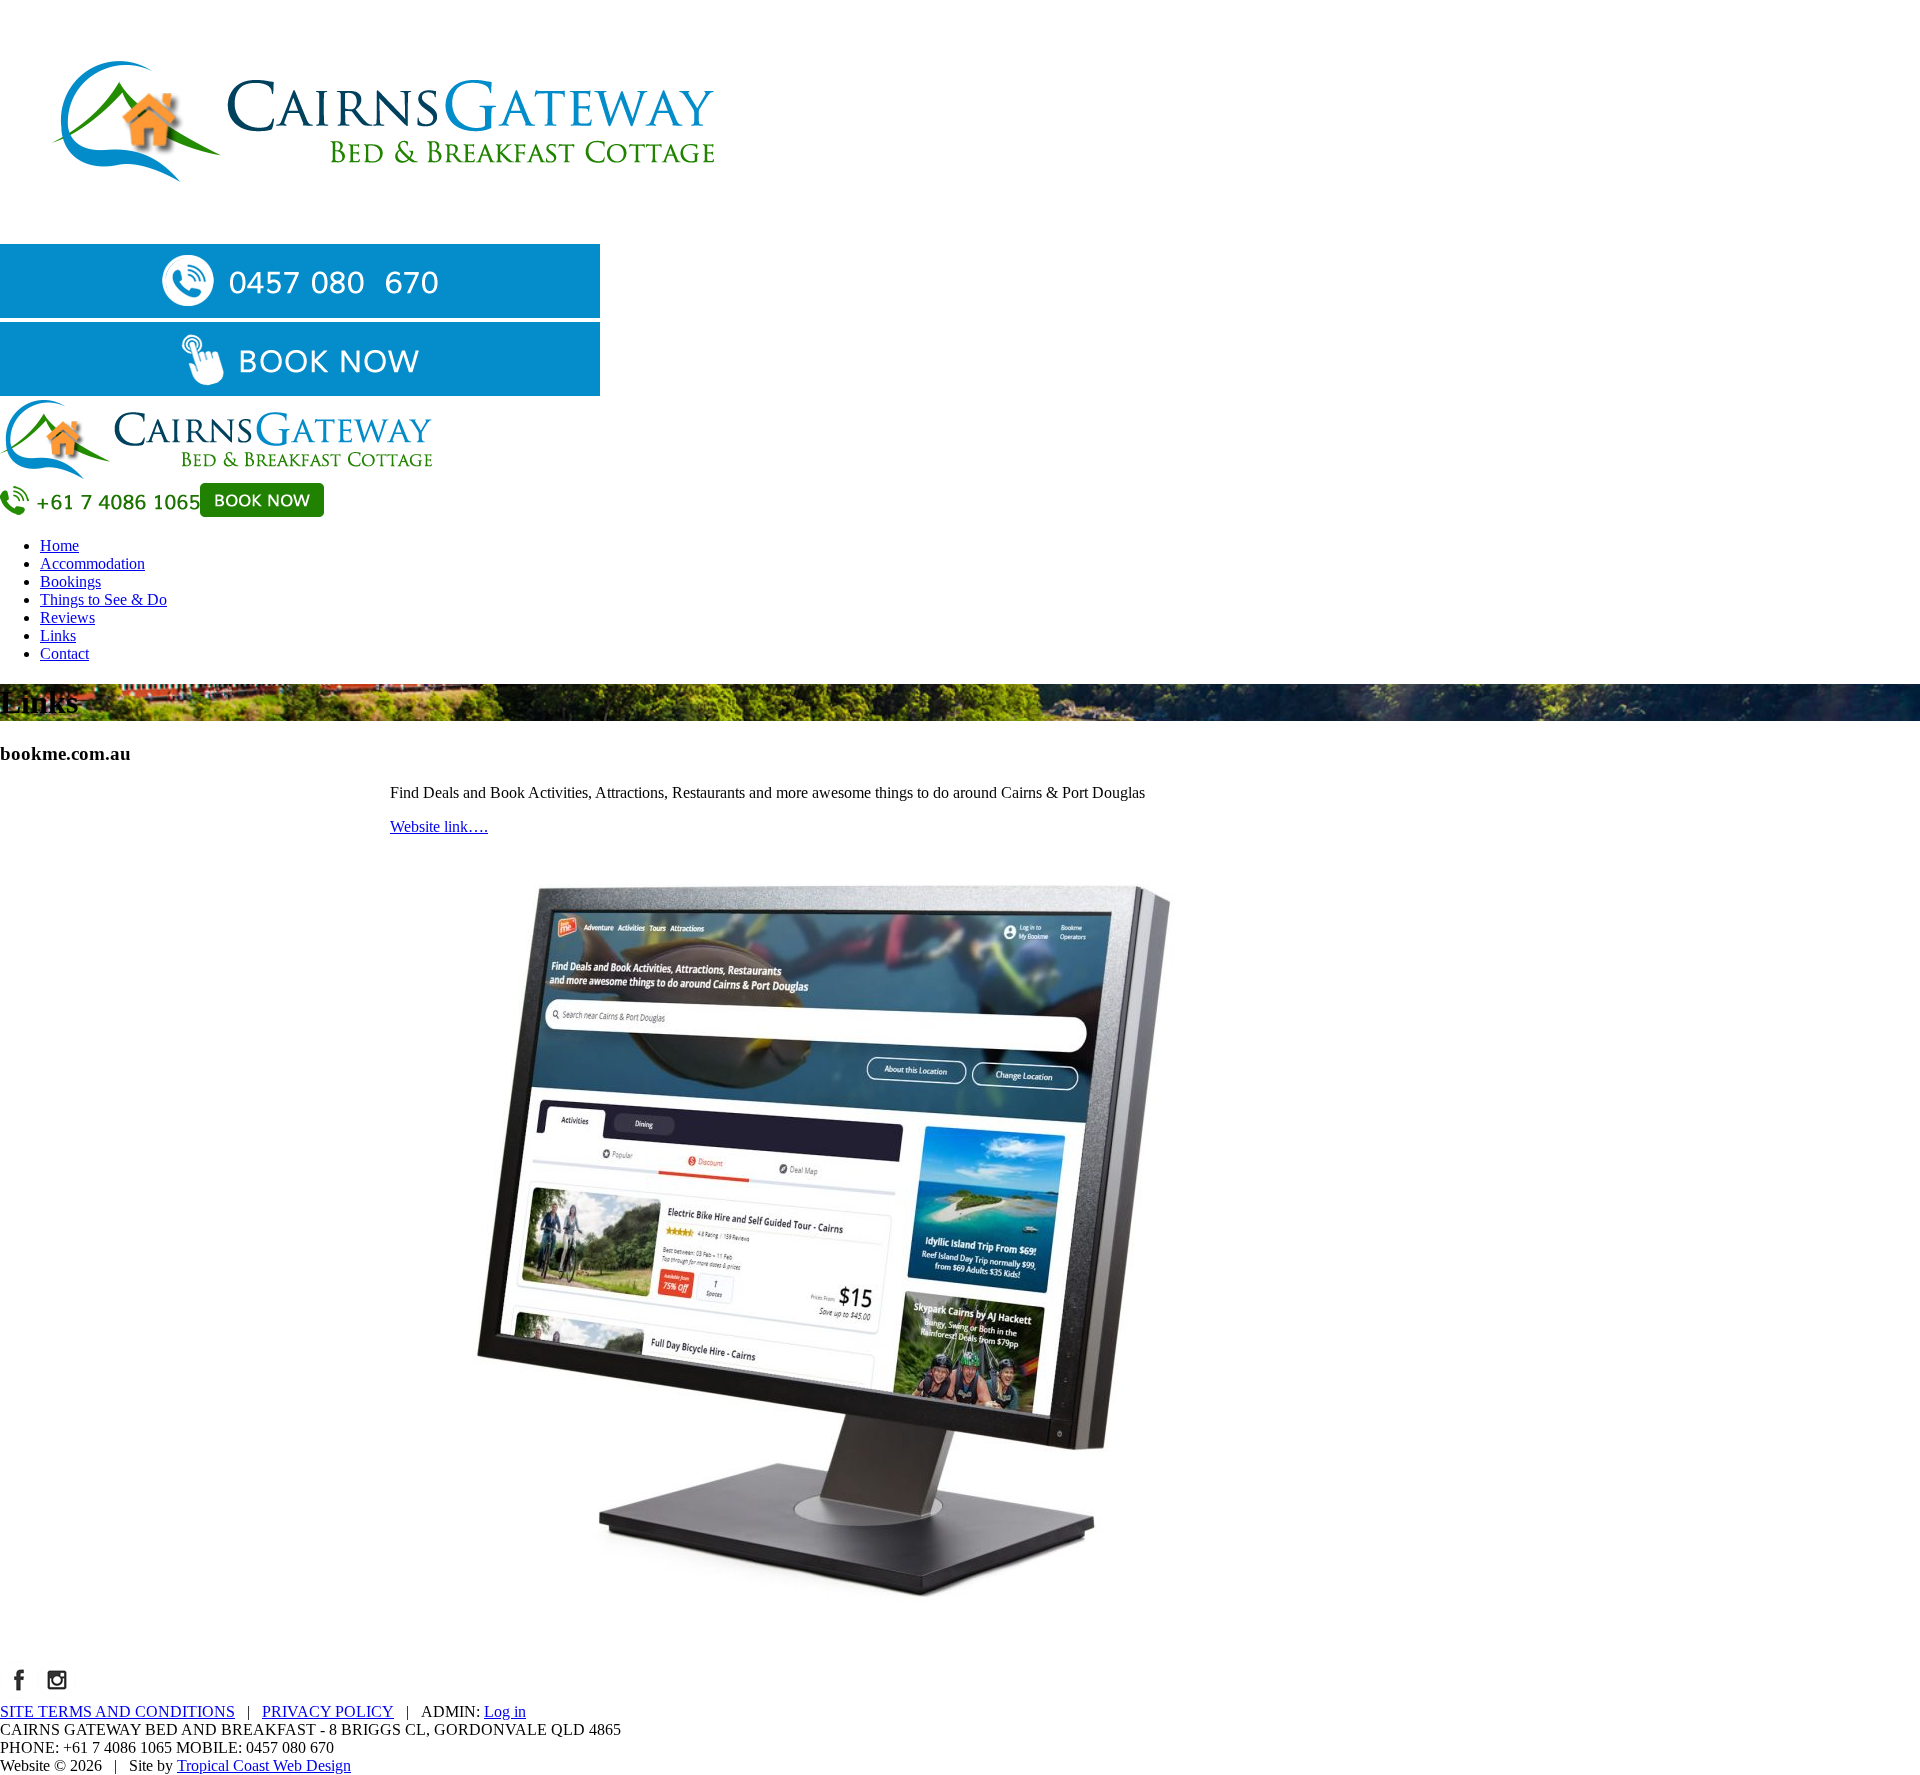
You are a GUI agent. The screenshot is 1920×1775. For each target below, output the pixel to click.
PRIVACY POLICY (328, 1711)
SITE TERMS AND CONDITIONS (117, 1711)
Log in (505, 1711)
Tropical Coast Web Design (264, 1765)
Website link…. (439, 826)
